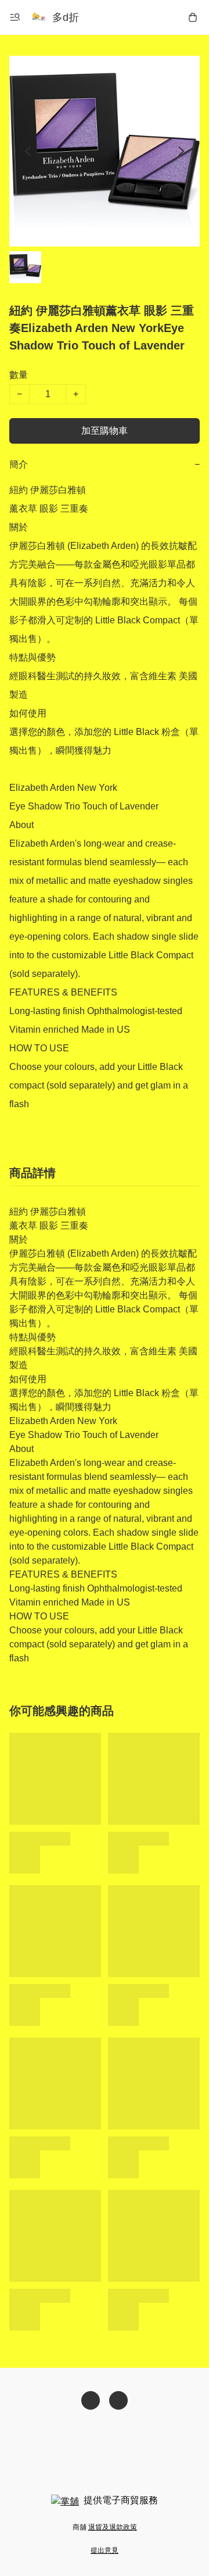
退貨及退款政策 (113, 2527)
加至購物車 (105, 431)
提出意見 (105, 2550)
